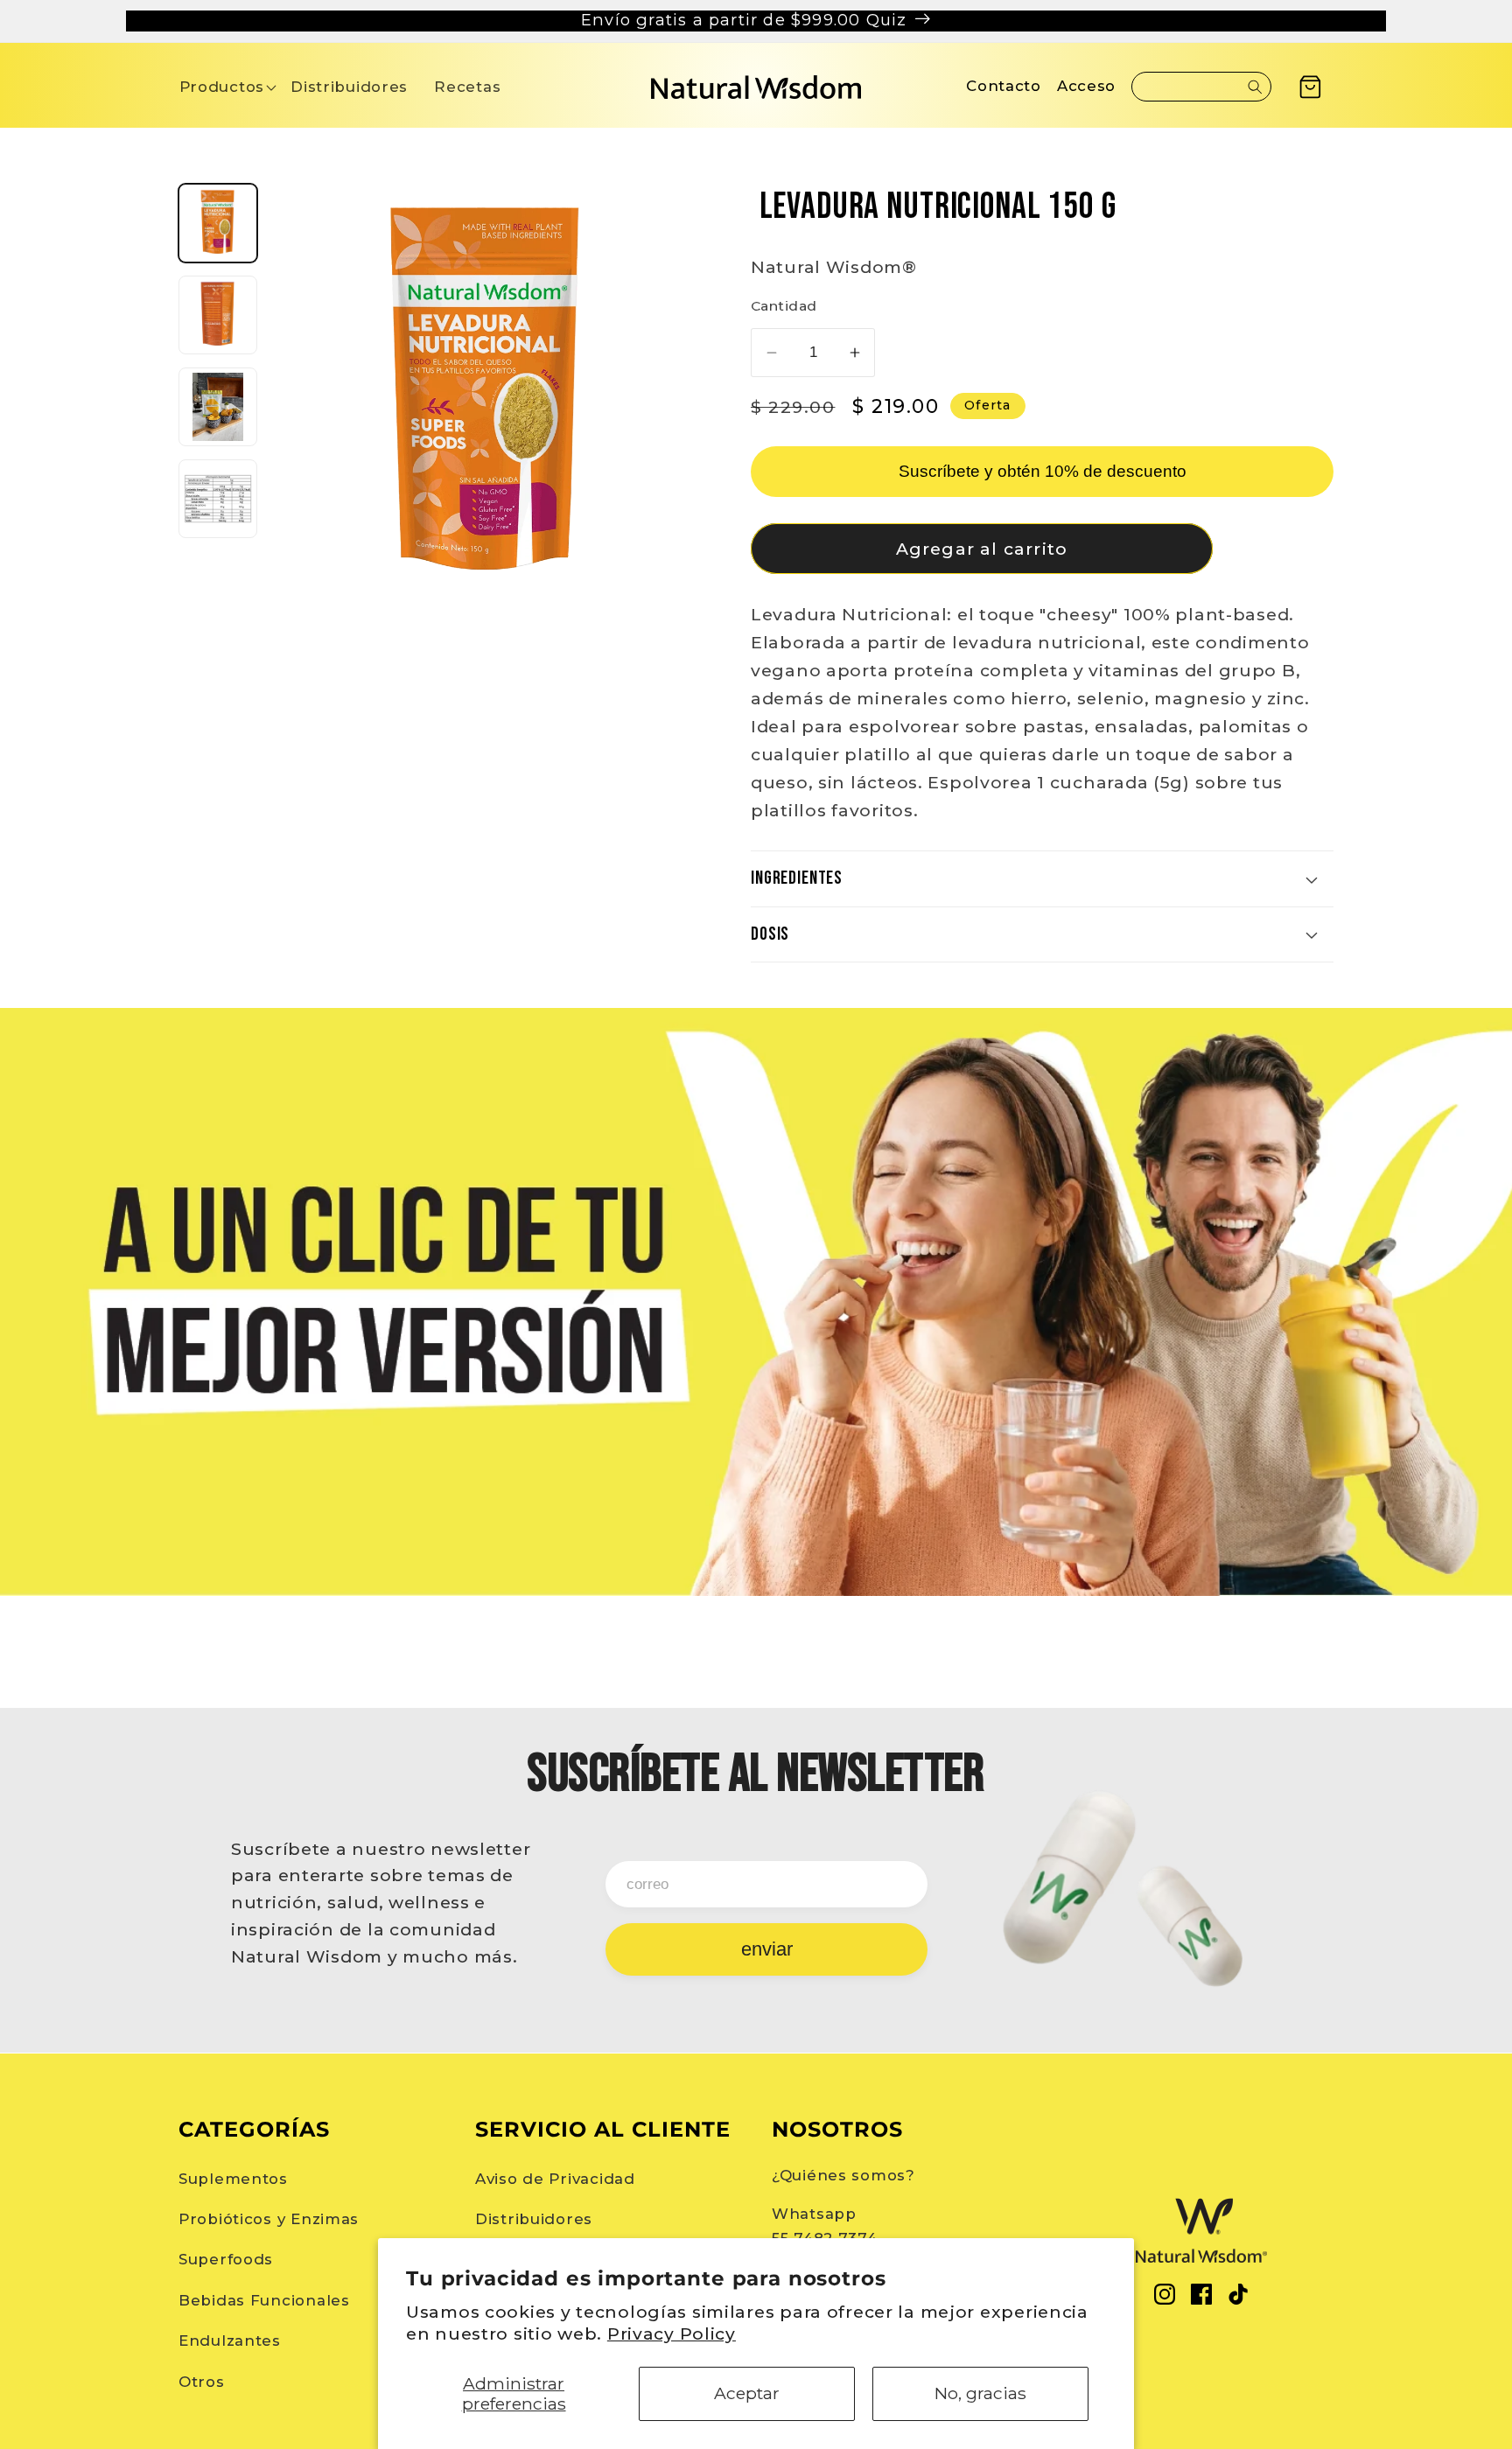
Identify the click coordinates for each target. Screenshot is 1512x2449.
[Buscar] (1255, 87)
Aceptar (747, 2393)
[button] (222, 87)
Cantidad (784, 306)
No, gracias (980, 2393)
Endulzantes (230, 2341)
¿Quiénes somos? (843, 2175)
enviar (767, 1949)
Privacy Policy (672, 2334)
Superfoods (226, 2259)
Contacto (1004, 86)
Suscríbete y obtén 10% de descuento (1043, 471)
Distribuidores (534, 2219)
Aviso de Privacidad (555, 2179)
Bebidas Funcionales (264, 2300)
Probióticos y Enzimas (269, 2219)
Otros (202, 2382)
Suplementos (233, 2179)
